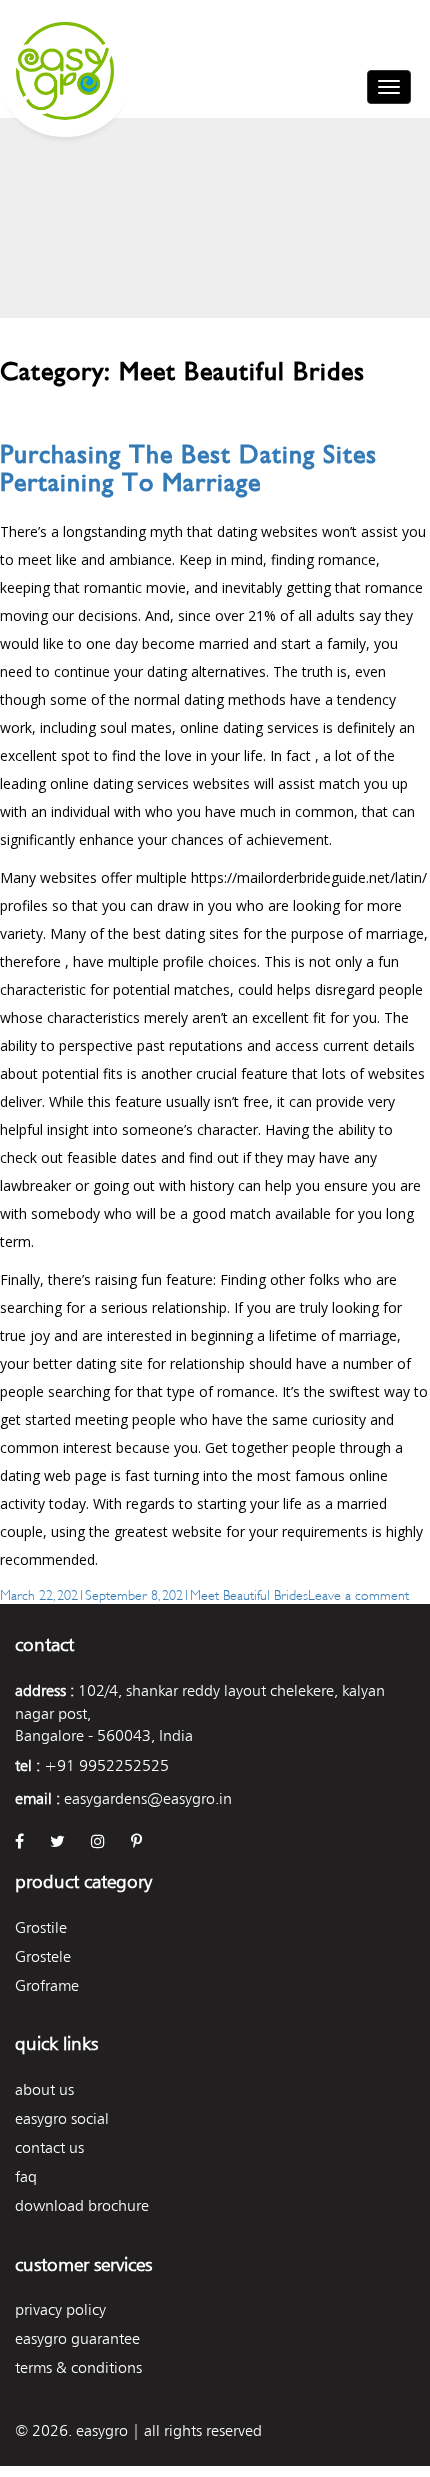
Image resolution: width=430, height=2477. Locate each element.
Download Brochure (82, 2205)
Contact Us (49, 2147)
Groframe (47, 1985)
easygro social (62, 2118)
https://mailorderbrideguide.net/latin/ (309, 877)
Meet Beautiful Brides (249, 1593)
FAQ (26, 2176)
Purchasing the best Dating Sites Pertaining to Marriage (188, 469)
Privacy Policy (60, 2309)
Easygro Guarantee (77, 2338)
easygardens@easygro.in (148, 1798)
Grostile (41, 1927)
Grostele (43, 1956)
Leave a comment (358, 1593)
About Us (44, 2089)
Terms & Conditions (78, 2367)
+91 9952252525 (106, 1765)
